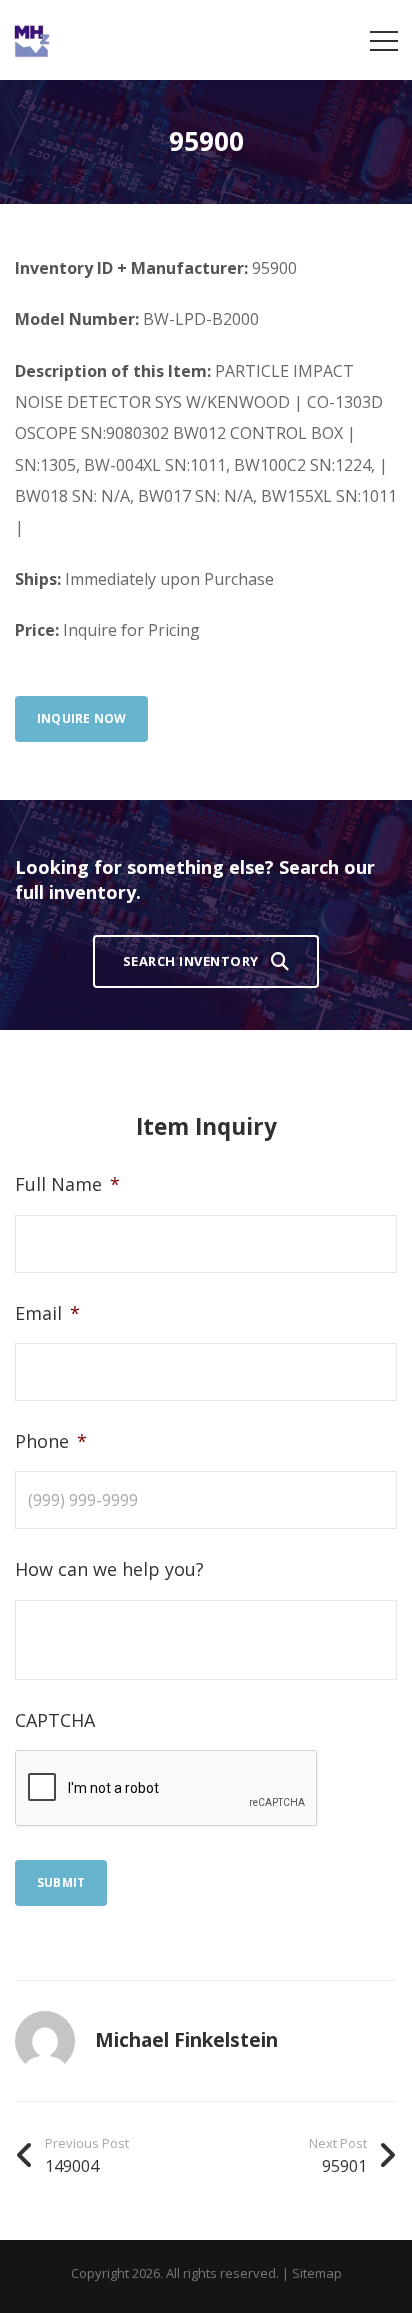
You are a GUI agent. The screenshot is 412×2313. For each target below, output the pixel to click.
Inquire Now (81, 718)
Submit (61, 1882)
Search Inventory (191, 961)
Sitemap (317, 2273)
